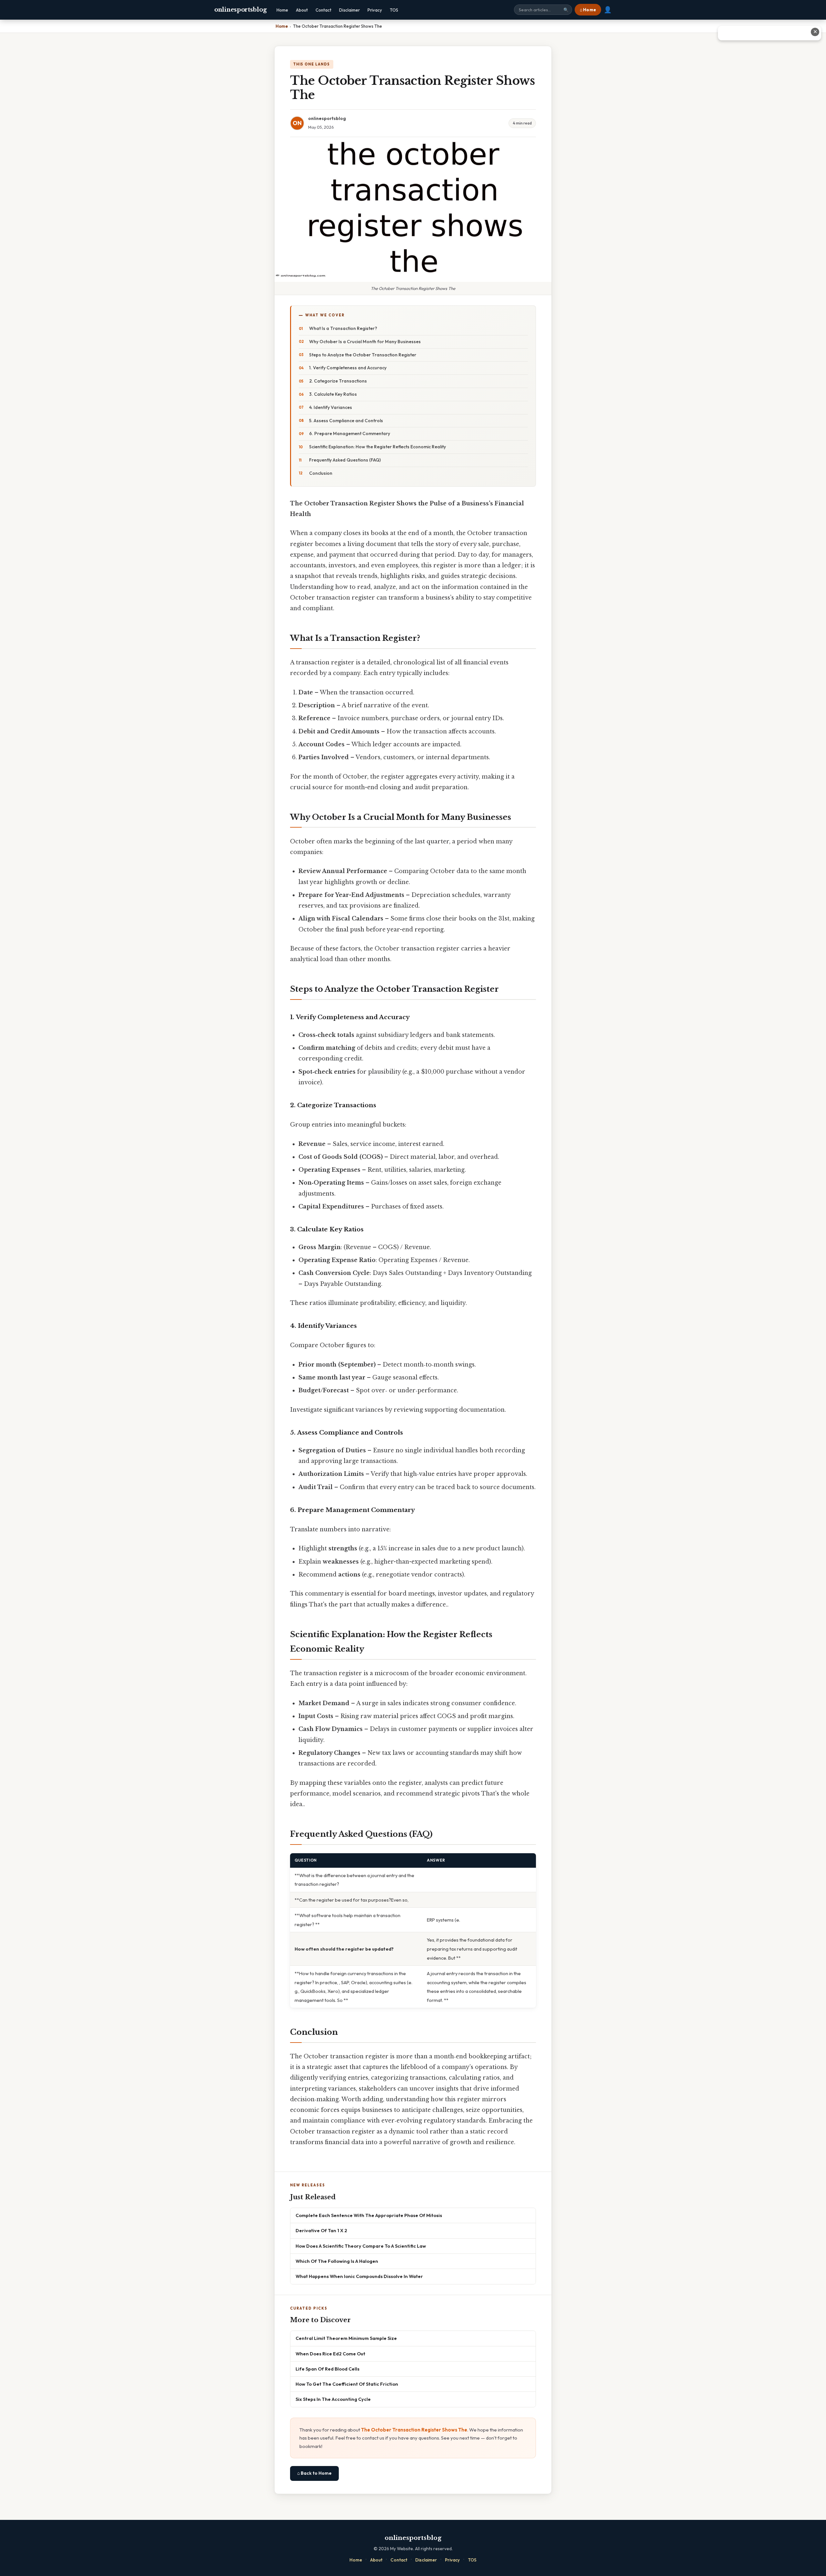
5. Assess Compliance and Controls (346, 421)
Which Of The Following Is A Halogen (337, 2261)
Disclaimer (349, 10)
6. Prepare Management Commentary (350, 433)
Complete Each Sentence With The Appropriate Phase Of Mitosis (369, 2215)
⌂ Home (588, 10)
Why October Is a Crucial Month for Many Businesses (365, 342)
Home (282, 10)
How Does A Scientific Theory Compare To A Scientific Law (361, 2246)
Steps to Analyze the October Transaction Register (363, 355)
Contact (323, 10)
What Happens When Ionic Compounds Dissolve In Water (359, 2276)
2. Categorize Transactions (338, 381)
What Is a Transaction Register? (343, 328)
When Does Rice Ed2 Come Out (330, 2354)
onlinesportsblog (240, 10)
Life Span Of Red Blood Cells (327, 2369)
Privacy (375, 10)
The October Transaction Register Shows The (414, 2430)
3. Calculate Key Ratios (333, 394)
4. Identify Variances (331, 407)
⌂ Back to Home (314, 2473)
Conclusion (321, 473)
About (302, 10)
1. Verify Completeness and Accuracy (348, 368)
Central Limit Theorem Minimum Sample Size (346, 2338)
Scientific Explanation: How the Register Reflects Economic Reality (378, 447)
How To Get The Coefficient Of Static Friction (347, 2384)
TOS (394, 10)
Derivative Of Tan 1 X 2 (321, 2230)
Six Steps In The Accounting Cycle (333, 2399)
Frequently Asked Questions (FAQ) (345, 460)
